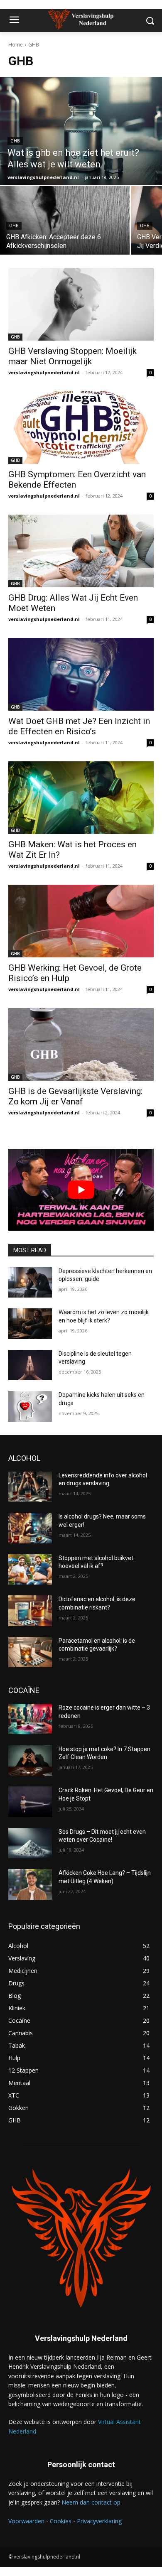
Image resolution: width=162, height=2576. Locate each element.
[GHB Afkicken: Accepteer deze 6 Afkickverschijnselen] (65, 220)
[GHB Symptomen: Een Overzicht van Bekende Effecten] (81, 428)
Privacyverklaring (99, 2521)
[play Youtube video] (81, 1190)
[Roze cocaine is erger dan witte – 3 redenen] (30, 1719)
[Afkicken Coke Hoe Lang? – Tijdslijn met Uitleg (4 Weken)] (30, 1884)
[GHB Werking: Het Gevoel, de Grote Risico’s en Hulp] (81, 921)
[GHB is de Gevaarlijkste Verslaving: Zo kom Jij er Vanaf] (81, 1044)
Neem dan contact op (91, 2502)
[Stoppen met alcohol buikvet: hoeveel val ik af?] (30, 1570)
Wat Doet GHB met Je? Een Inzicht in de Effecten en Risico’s (79, 726)
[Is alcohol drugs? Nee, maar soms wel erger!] (30, 1528)
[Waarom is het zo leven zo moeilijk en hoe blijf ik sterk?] (30, 1324)
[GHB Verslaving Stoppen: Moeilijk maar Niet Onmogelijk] (81, 304)
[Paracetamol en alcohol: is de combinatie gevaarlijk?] (30, 1652)
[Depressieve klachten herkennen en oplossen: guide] (30, 1283)
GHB (15, 141)
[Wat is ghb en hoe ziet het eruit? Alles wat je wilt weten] (81, 131)
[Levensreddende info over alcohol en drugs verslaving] (30, 1487)
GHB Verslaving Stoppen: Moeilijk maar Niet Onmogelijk (72, 356)
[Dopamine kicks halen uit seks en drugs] (30, 1406)
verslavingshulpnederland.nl (44, 372)
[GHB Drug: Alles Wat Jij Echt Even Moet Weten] (81, 551)
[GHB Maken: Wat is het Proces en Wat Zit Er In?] (81, 798)
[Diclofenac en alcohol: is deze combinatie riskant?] (30, 1611)
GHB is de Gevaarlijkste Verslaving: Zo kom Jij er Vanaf (75, 1096)
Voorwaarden (26, 2521)
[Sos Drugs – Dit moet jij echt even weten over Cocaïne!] (30, 1843)
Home (16, 45)
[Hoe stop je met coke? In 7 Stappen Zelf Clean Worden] (30, 1761)
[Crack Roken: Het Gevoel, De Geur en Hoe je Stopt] (30, 1802)
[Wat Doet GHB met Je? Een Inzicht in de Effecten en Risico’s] (81, 674)
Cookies (61, 2521)
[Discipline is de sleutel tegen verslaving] (30, 1365)
